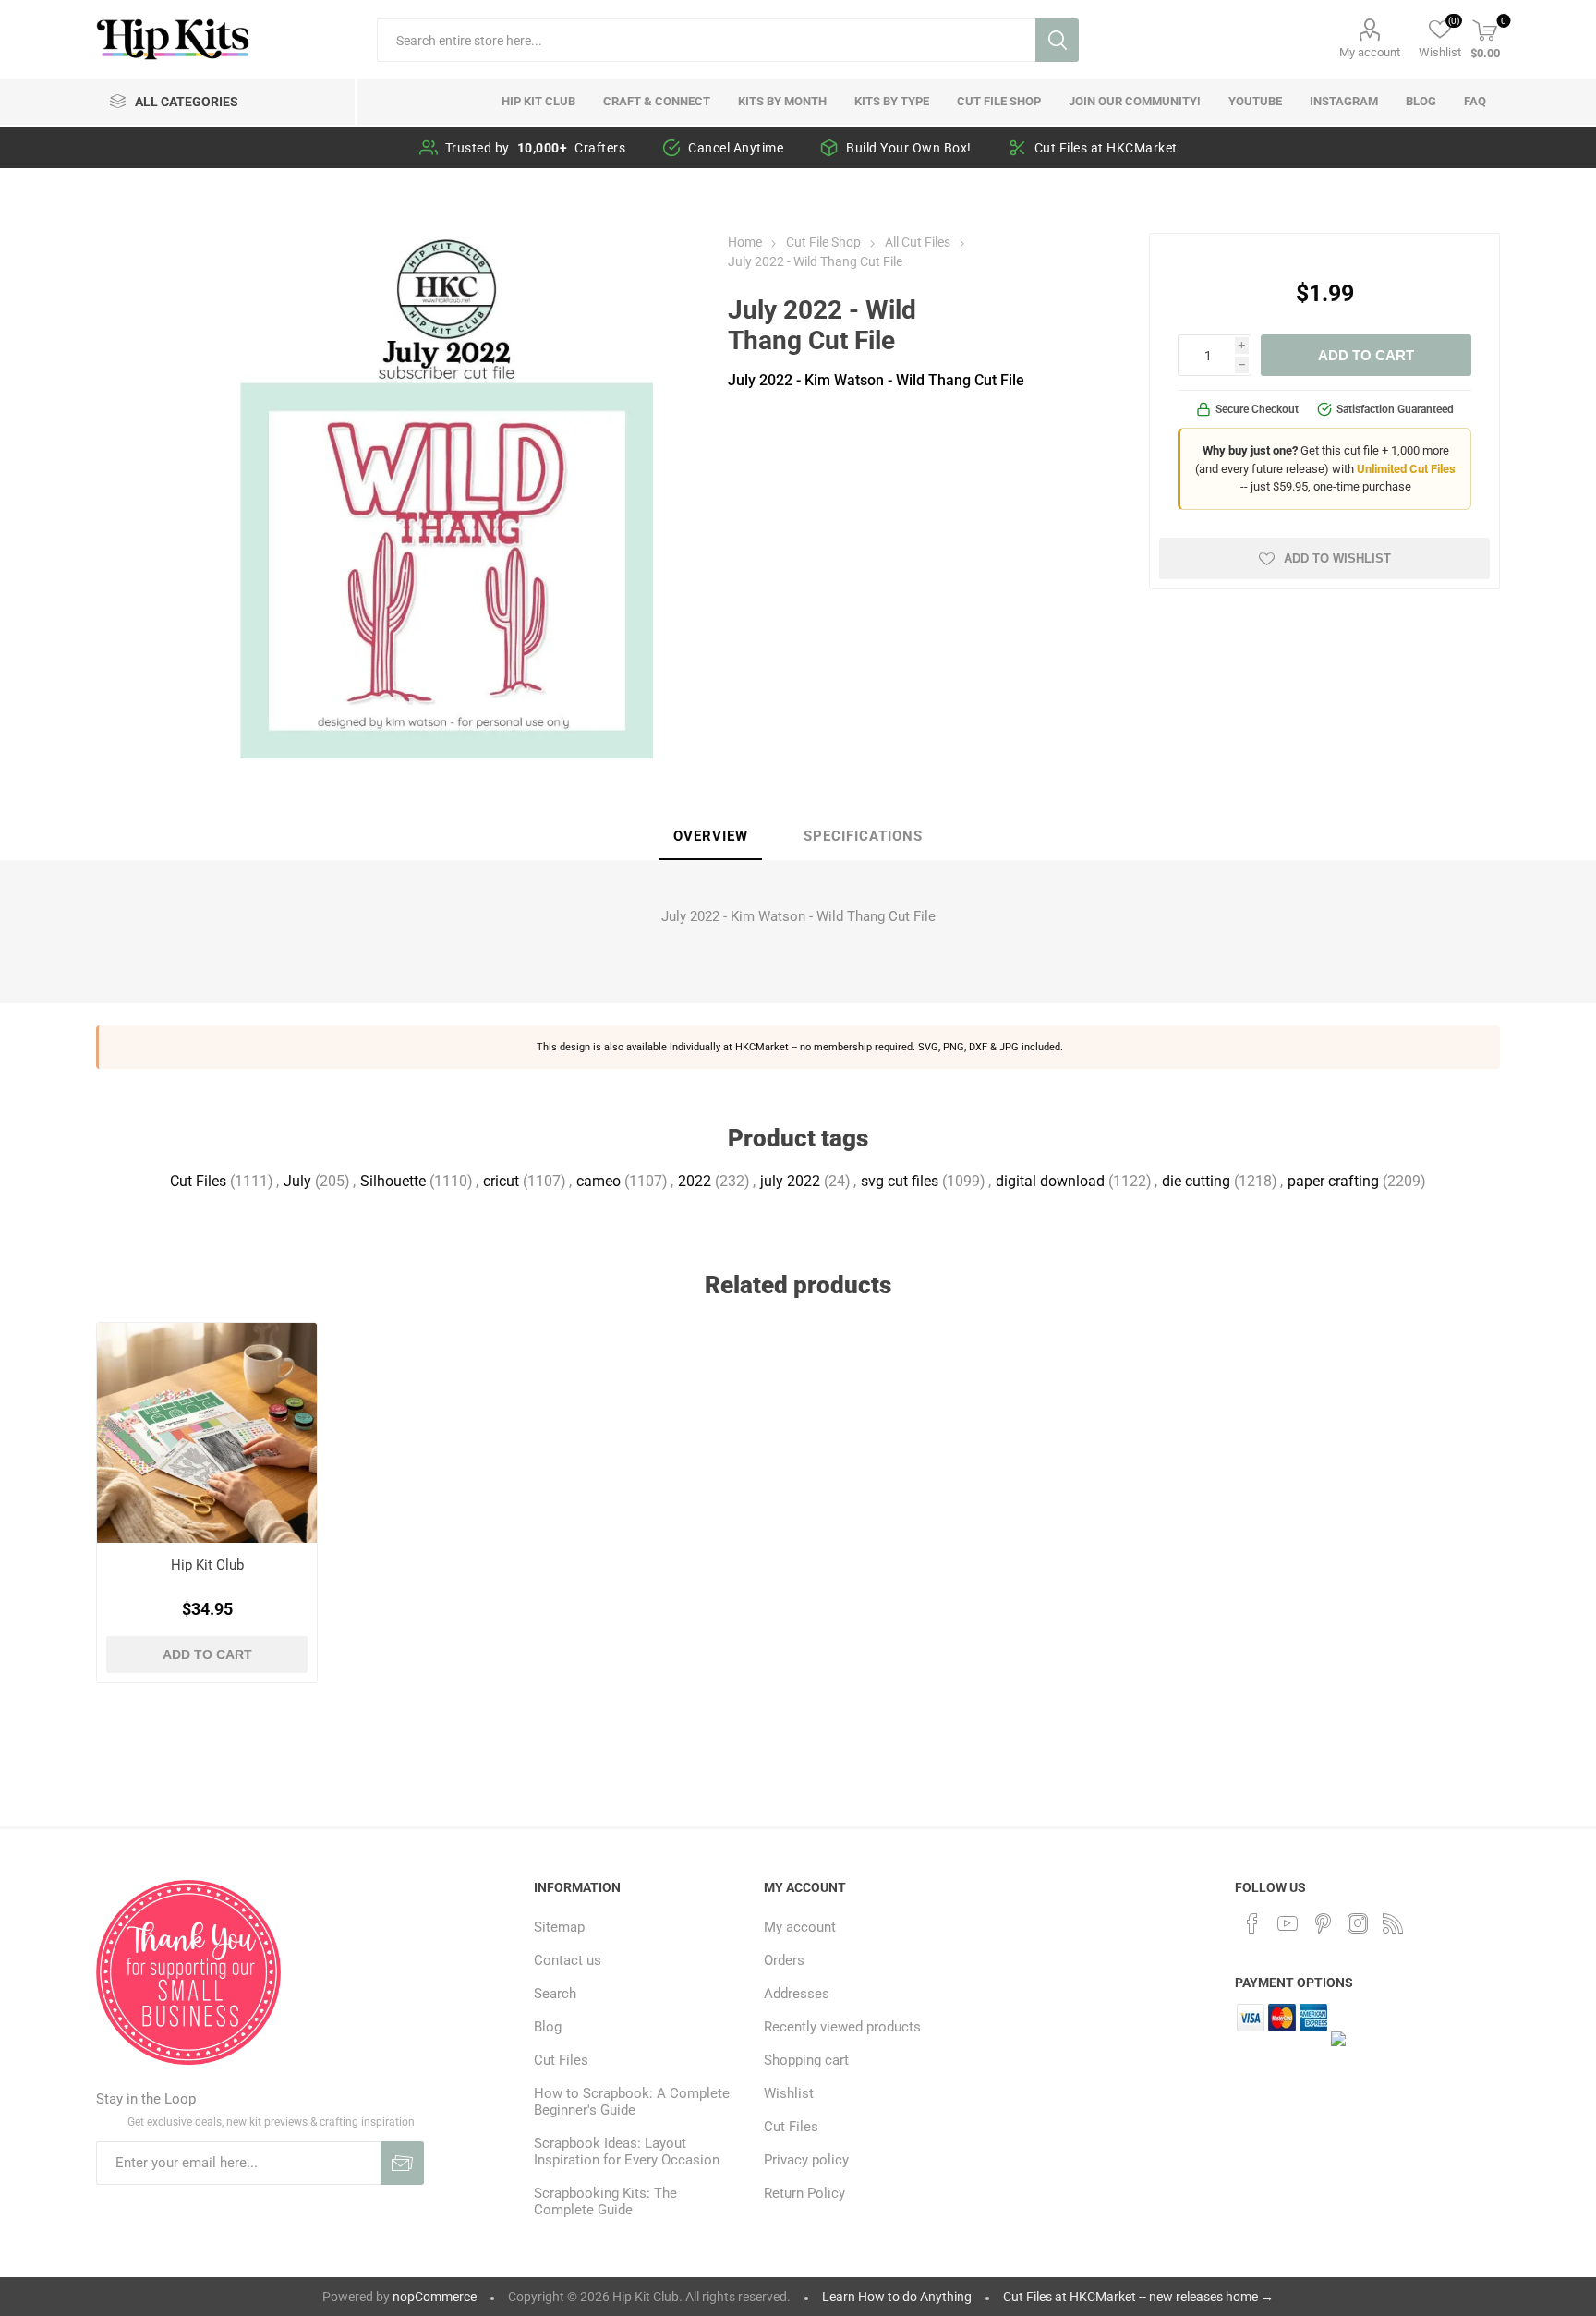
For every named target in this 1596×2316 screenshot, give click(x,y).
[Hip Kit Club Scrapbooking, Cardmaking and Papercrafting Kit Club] (207, 1433)
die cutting (1196, 1181)
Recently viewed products (842, 2027)
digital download (1050, 1181)
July (297, 1181)
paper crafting (1333, 1181)
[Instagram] (1358, 1923)
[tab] (711, 837)
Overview (711, 836)
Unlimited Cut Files (1406, 469)
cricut (501, 1181)
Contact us (568, 1960)
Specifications (863, 836)
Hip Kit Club (207, 1565)
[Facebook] (1252, 1923)
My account (1370, 52)
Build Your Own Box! (909, 148)
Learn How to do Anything (897, 2297)
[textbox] (706, 40)
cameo (598, 1181)
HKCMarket (762, 1047)
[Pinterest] (1323, 1923)
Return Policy (804, 2193)
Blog (548, 2027)
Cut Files (198, 1181)
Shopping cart (806, 2060)
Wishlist (789, 2093)
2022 (695, 1181)
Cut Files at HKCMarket (1106, 148)
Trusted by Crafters (536, 148)
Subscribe (402, 2163)
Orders (784, 1960)
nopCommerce (435, 2297)
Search (1057, 40)
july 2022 (790, 1181)
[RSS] (1393, 1923)
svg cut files (900, 1181)
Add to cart (1366, 355)
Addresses (797, 1994)
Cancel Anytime (736, 148)
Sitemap (559, 1927)
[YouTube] (1288, 1923)
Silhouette (393, 1181)
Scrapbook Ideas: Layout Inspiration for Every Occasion (627, 2152)
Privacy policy (806, 2160)
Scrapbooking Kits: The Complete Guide (605, 2201)
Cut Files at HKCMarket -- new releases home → (1138, 2297)
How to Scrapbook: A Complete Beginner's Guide (632, 2102)
